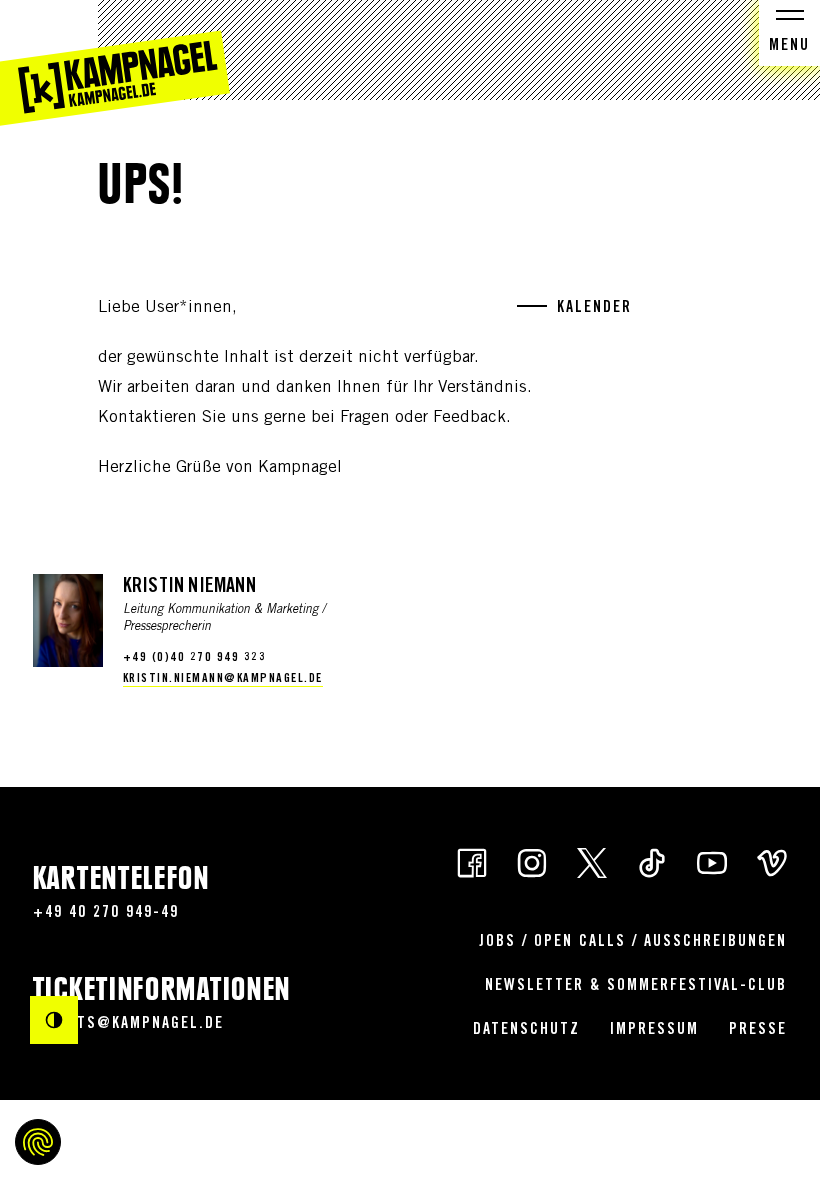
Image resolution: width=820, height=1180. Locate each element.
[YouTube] (712, 861)
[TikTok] (652, 861)
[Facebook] (472, 861)
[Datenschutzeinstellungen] (38, 1142)
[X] (592, 861)
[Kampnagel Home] (115, 63)
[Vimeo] (772, 861)
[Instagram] (532, 861)
